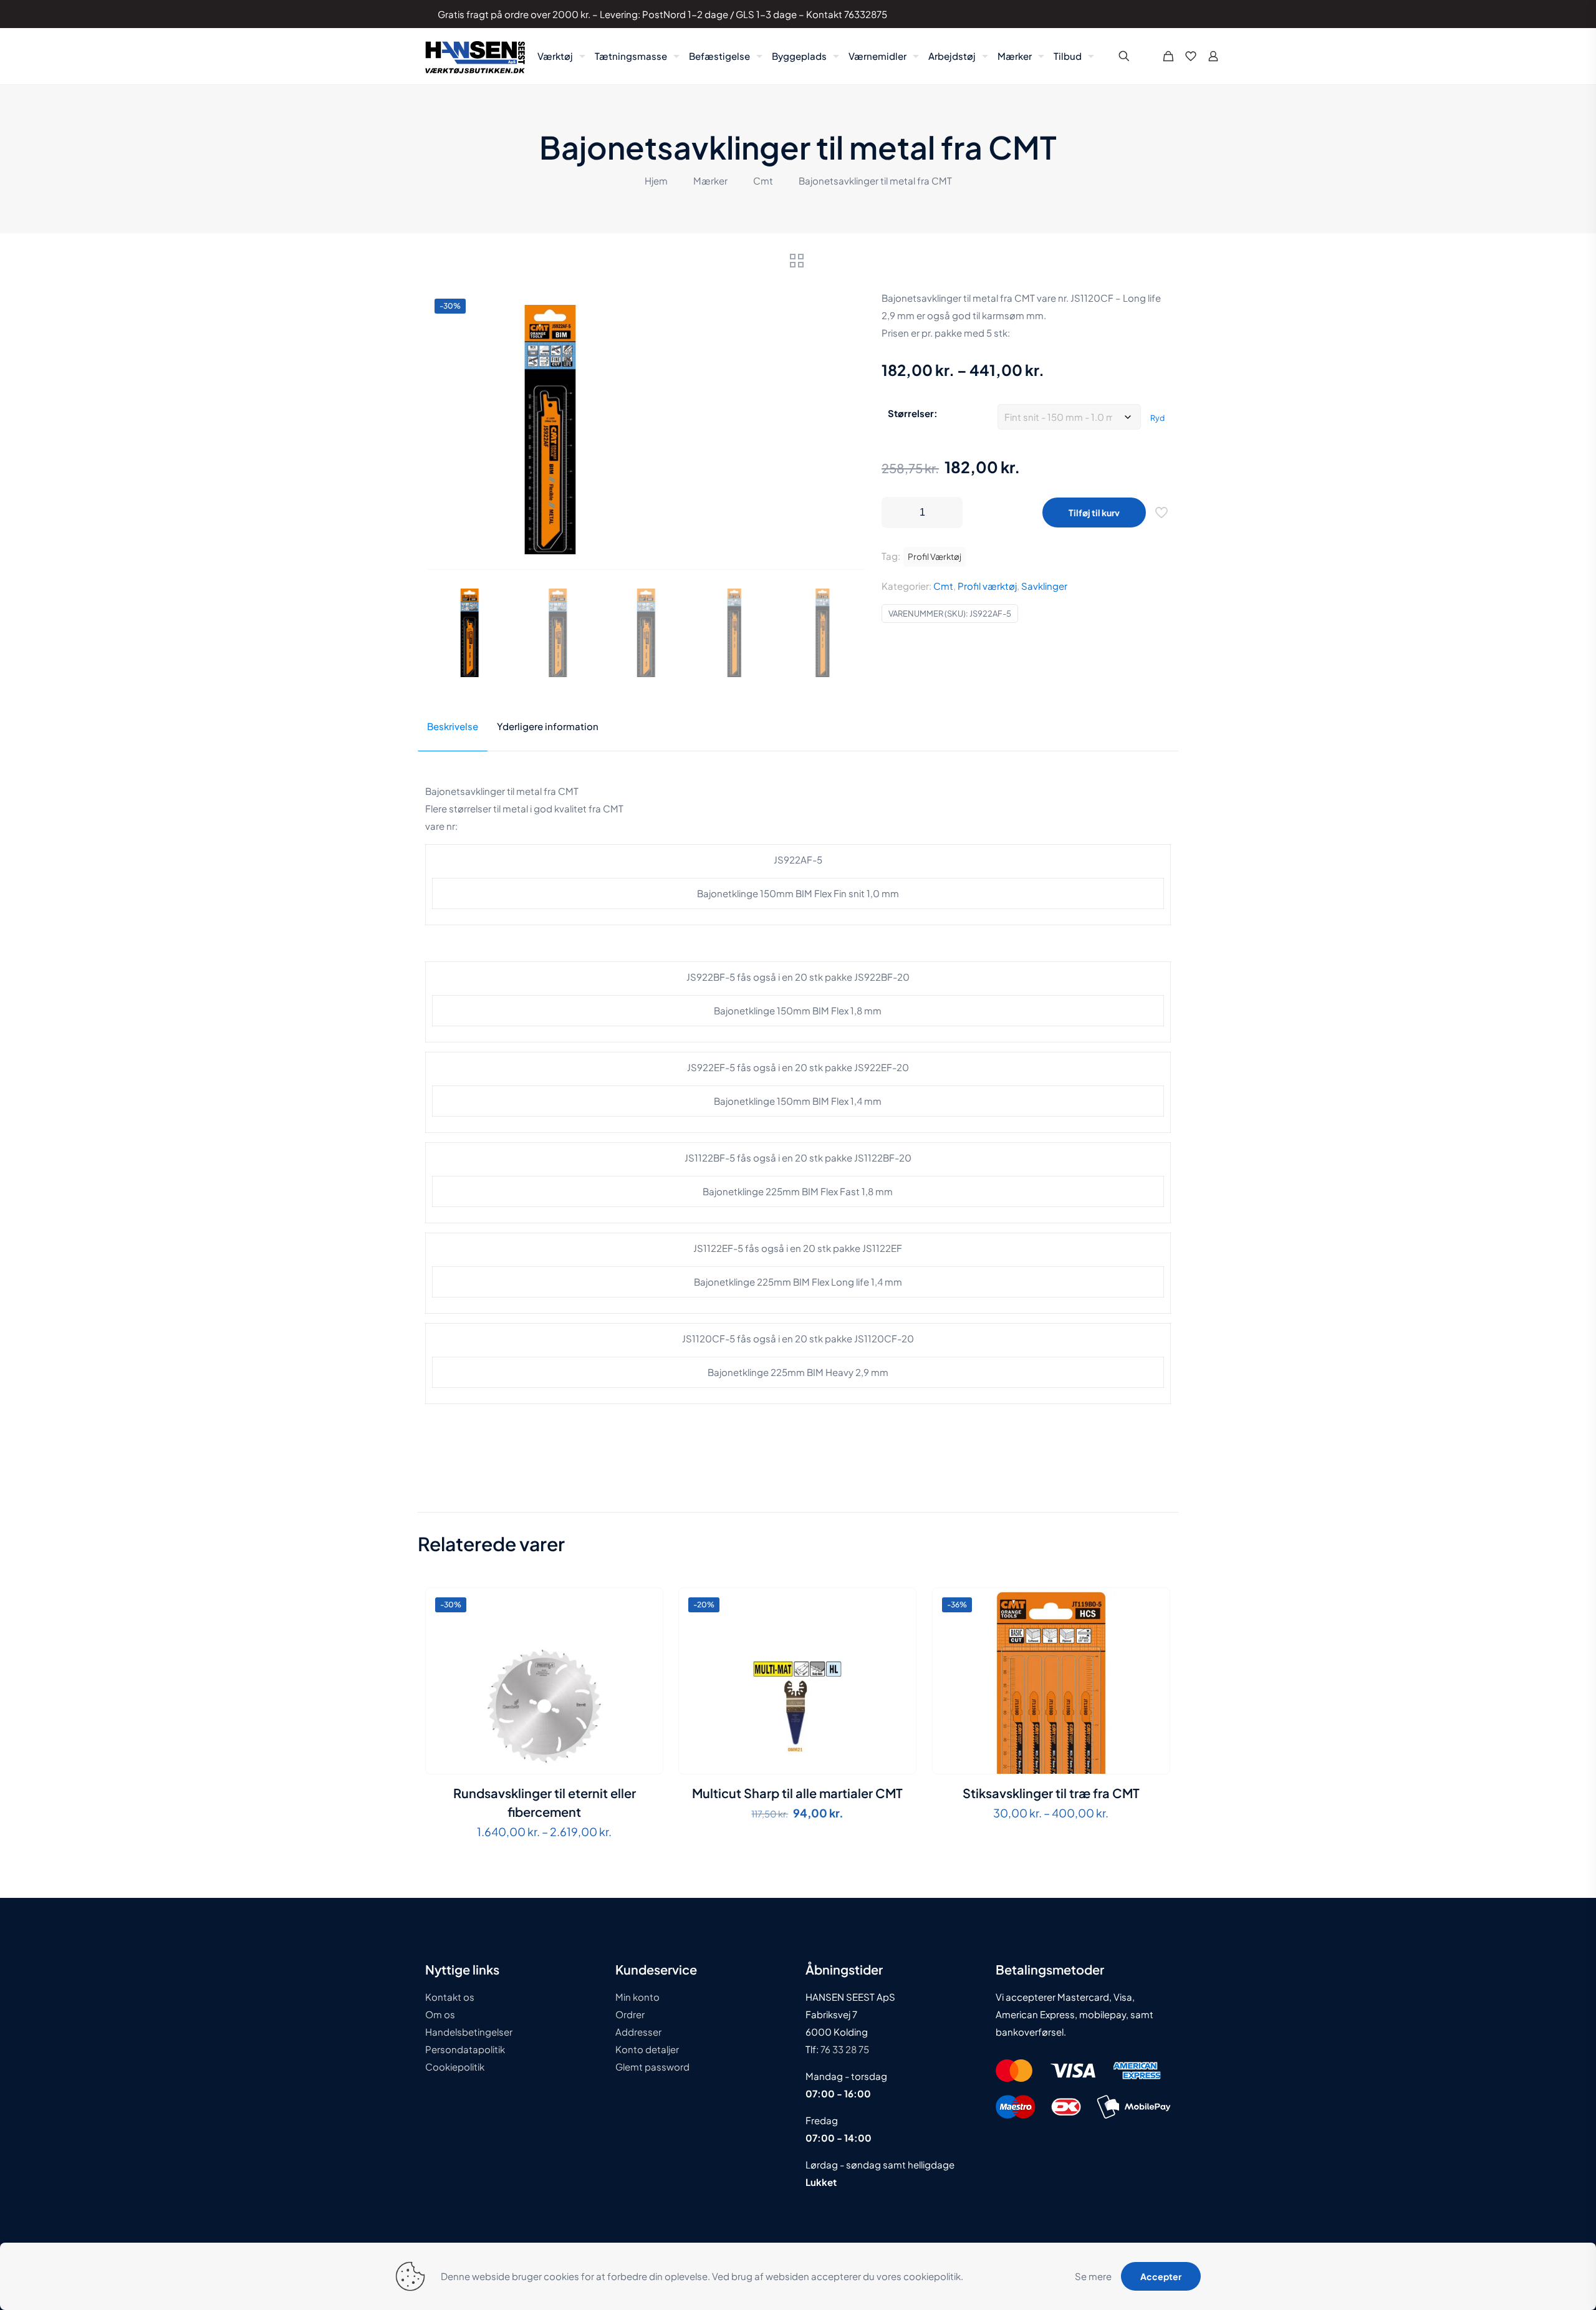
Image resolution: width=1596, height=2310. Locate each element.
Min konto (637, 1997)
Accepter (1161, 2276)
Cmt (763, 180)
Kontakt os (450, 1997)
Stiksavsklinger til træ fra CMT (1051, 1793)
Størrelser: (913, 413)
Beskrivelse (453, 726)
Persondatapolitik (465, 2049)
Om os (440, 2014)
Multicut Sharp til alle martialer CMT (797, 1793)
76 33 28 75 (844, 2049)
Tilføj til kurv (1094, 513)
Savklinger (1044, 586)
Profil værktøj (987, 586)
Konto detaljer (647, 2049)
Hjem (656, 180)
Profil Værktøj (935, 556)
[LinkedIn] (1135, 14)
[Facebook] (1118, 14)
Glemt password (652, 2067)
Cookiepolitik (455, 2067)
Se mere (1093, 2276)
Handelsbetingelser (469, 2032)
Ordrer (630, 2014)
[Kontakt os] (1152, 14)
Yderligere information (548, 726)
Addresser (638, 2032)
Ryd (1157, 418)
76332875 (866, 14)
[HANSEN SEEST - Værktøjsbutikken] (475, 56)
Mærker (710, 180)
